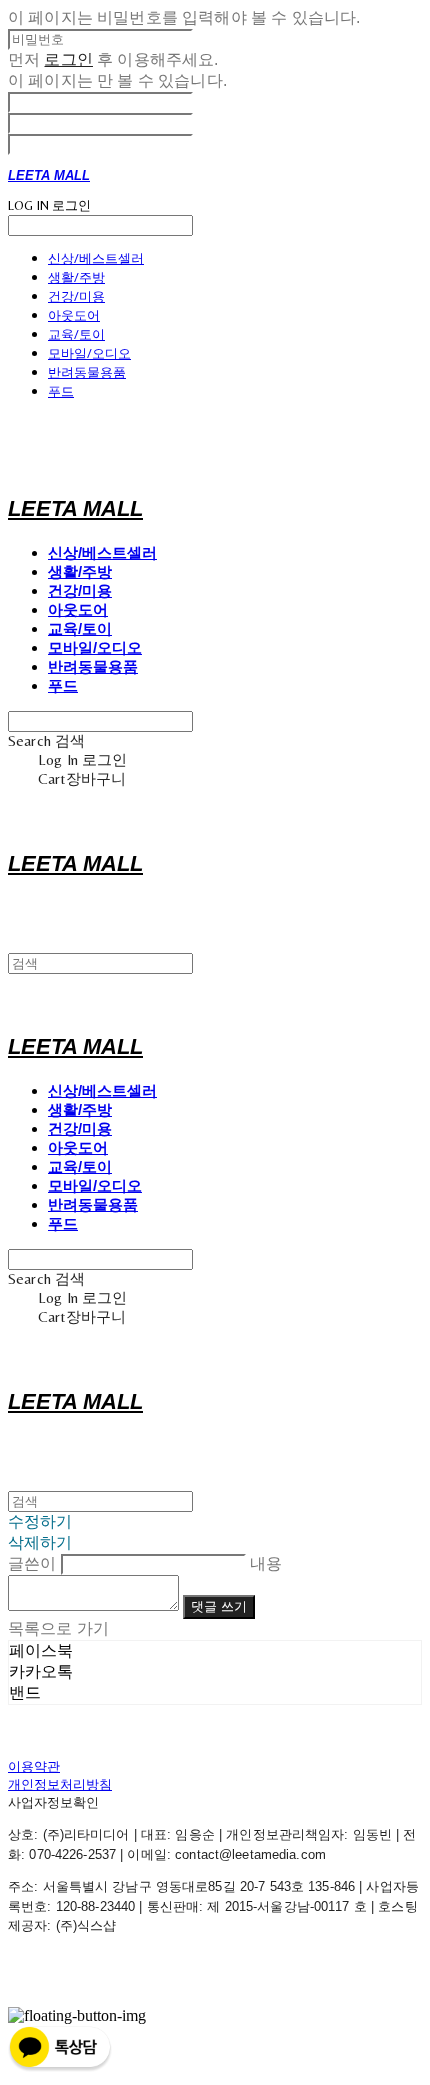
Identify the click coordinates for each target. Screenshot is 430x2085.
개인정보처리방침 (60, 1784)
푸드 (61, 391)
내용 (266, 1563)
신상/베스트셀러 (96, 258)
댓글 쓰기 (219, 1606)
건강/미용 (76, 296)
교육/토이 (76, 334)
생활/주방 (76, 277)
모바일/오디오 (89, 353)
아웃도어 (74, 315)
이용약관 (34, 1766)
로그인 (68, 59)
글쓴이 (32, 1563)
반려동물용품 (87, 372)
